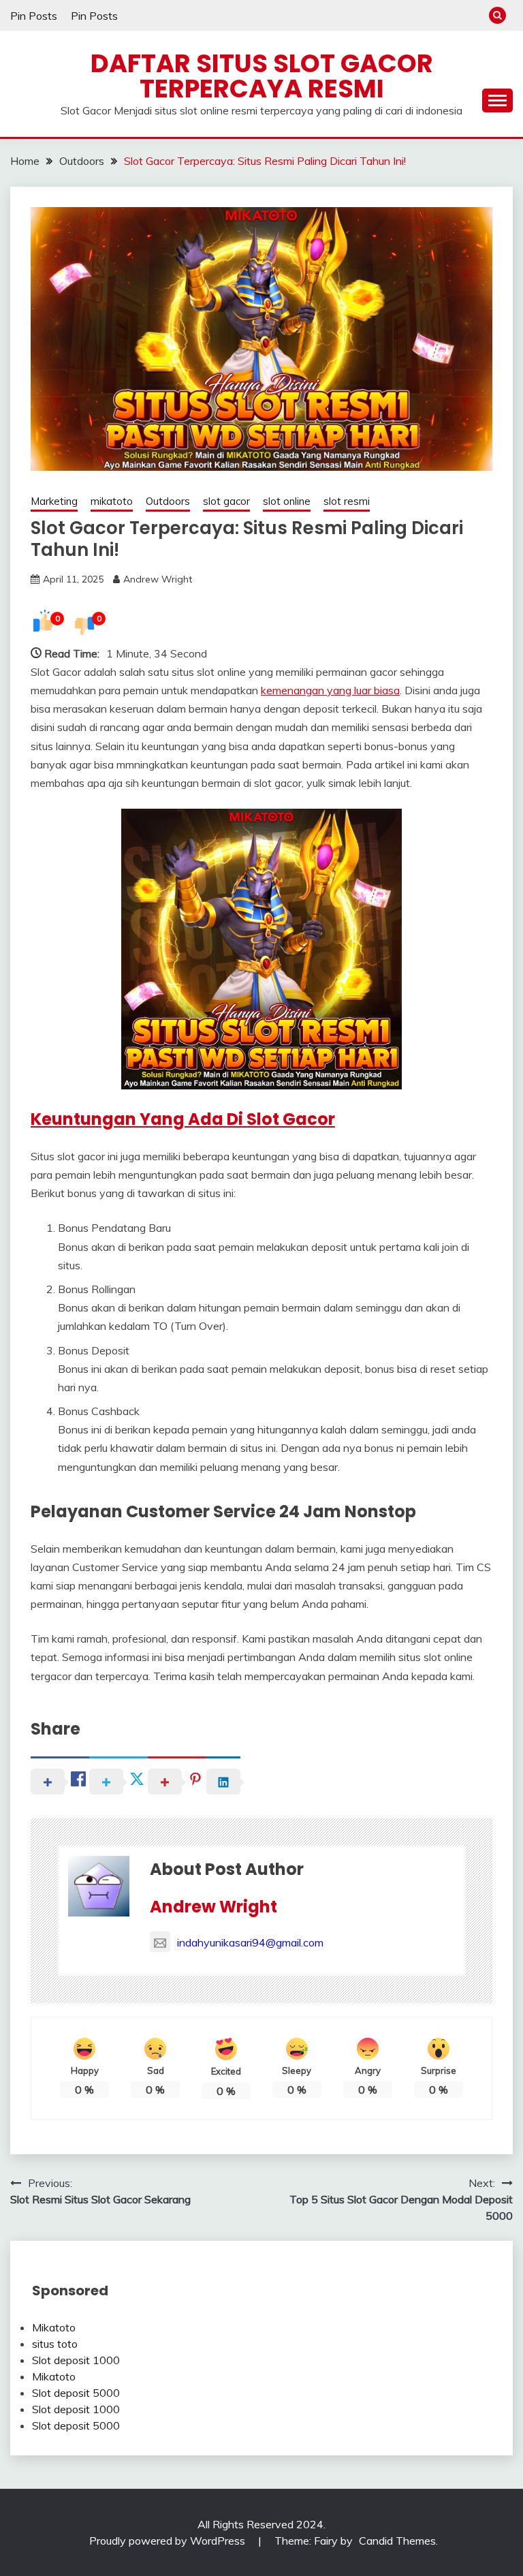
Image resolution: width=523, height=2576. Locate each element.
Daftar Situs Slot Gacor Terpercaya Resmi (262, 76)
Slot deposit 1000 (76, 2360)
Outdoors (168, 501)
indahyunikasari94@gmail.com (250, 1942)
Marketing (54, 501)
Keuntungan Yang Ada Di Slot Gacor (183, 1119)
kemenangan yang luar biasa (330, 690)
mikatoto (112, 501)
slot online (287, 501)
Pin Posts (34, 16)
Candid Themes (397, 2541)
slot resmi (347, 501)
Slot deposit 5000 (76, 2393)
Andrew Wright (158, 579)
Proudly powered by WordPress (169, 2541)
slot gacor (226, 501)
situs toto (55, 2344)
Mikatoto (54, 2327)
